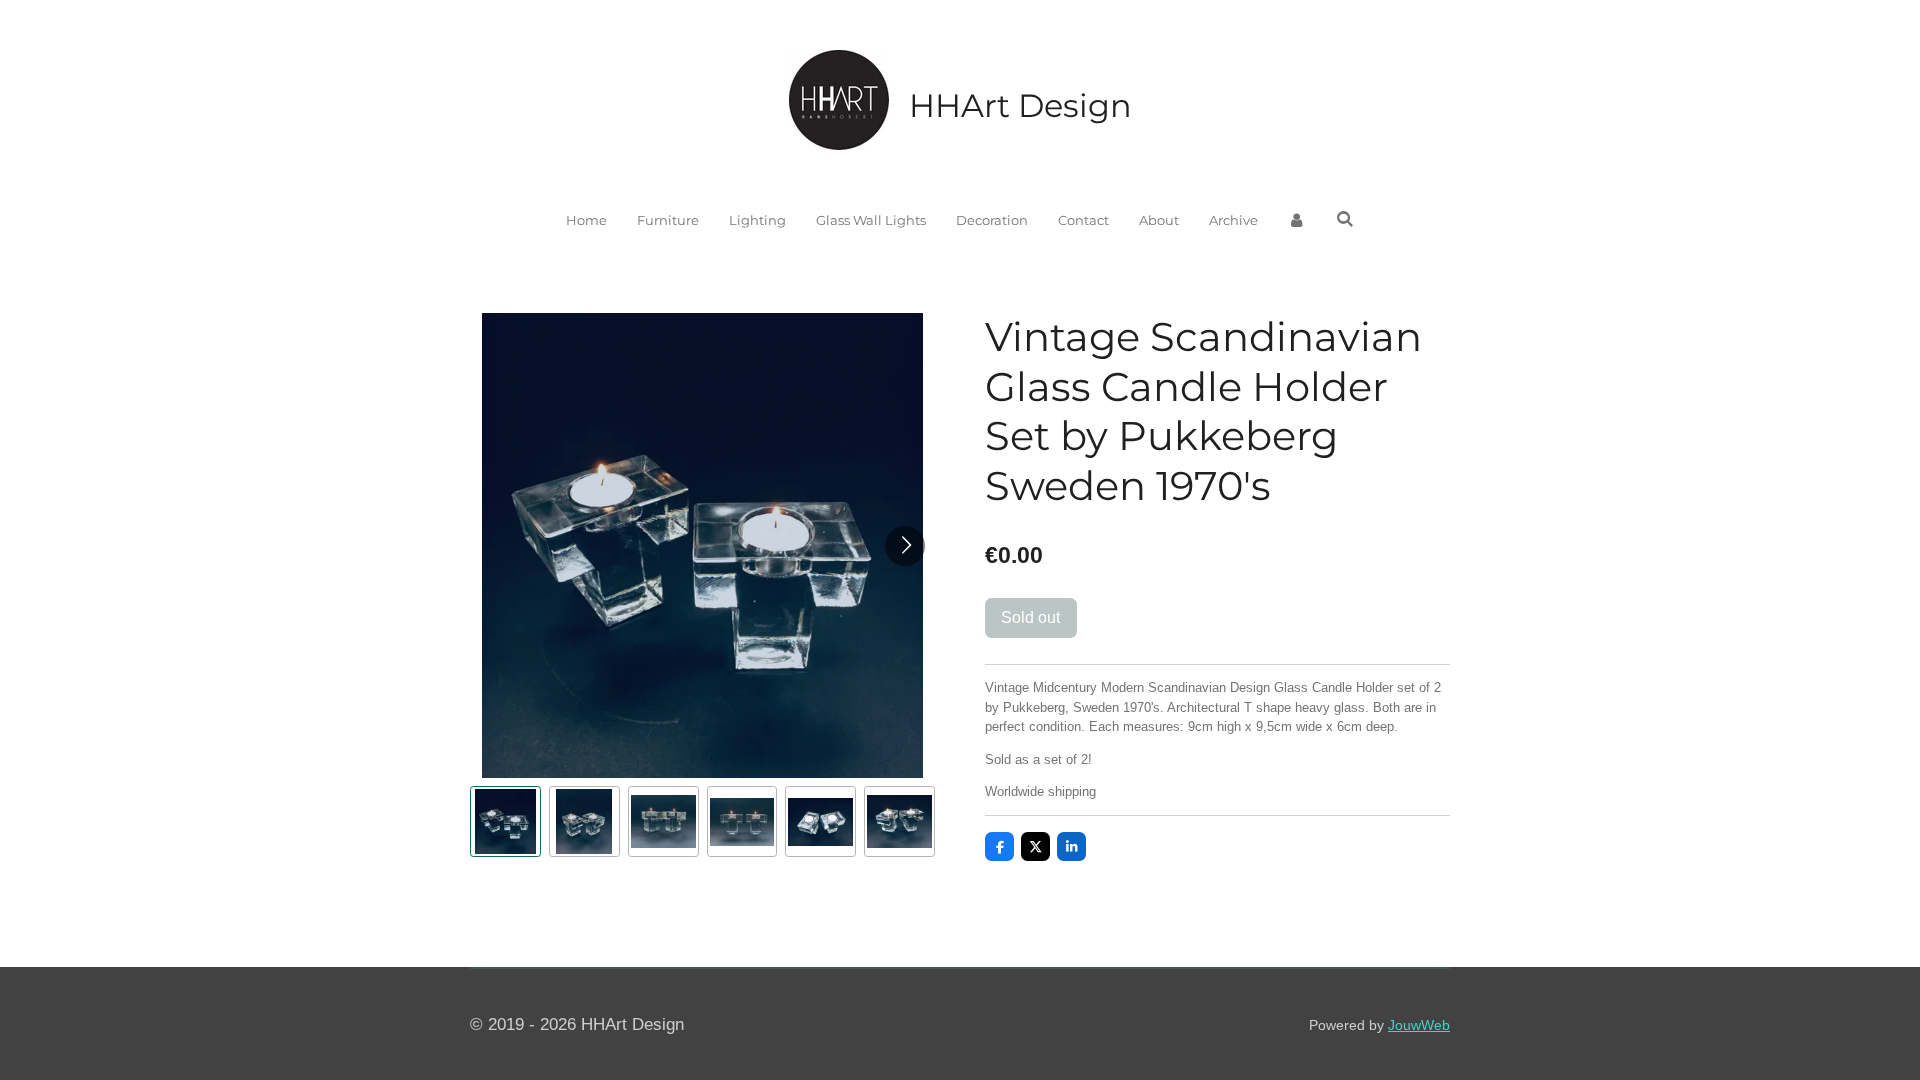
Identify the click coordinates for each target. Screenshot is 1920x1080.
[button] (505, 821)
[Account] (1297, 221)
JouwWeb (1419, 1025)
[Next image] (905, 546)
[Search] (1345, 219)
